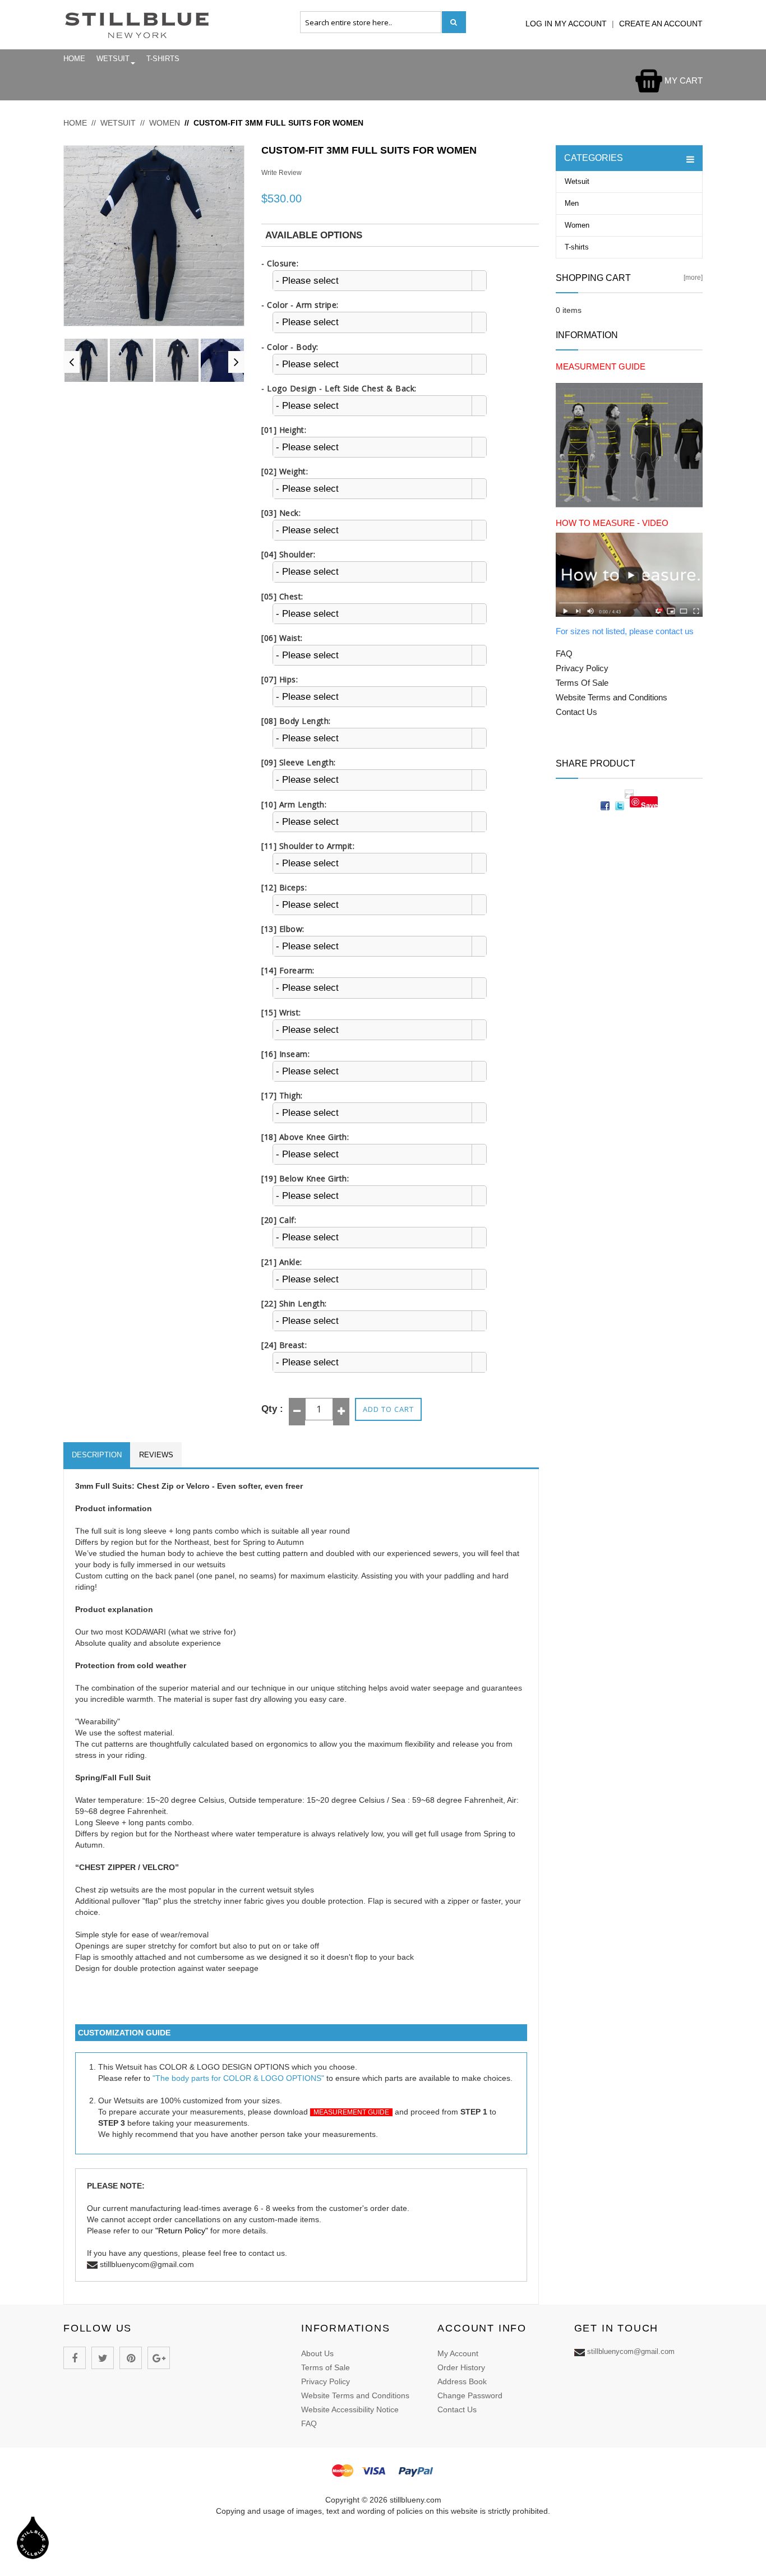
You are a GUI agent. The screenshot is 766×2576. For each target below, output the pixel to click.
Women (165, 123)
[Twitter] (103, 2358)
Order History (461, 2367)
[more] (693, 278)
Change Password (470, 2395)
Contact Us (457, 2409)
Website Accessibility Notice (350, 2409)
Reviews (156, 1455)
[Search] (454, 22)
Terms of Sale (326, 2367)
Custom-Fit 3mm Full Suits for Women (278, 123)
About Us (317, 2353)
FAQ (309, 2423)
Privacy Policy (326, 2381)
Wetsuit (113, 59)
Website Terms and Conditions (355, 2395)
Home (74, 59)
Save (649, 804)
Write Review (282, 173)
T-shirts (163, 59)
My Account (458, 2353)
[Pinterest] (131, 2358)
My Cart (682, 80)
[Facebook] (75, 2358)
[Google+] (159, 2358)
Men (572, 203)
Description (97, 1455)
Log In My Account (567, 24)
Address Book (462, 2381)
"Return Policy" (182, 2231)
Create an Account (661, 24)
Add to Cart (388, 1409)
